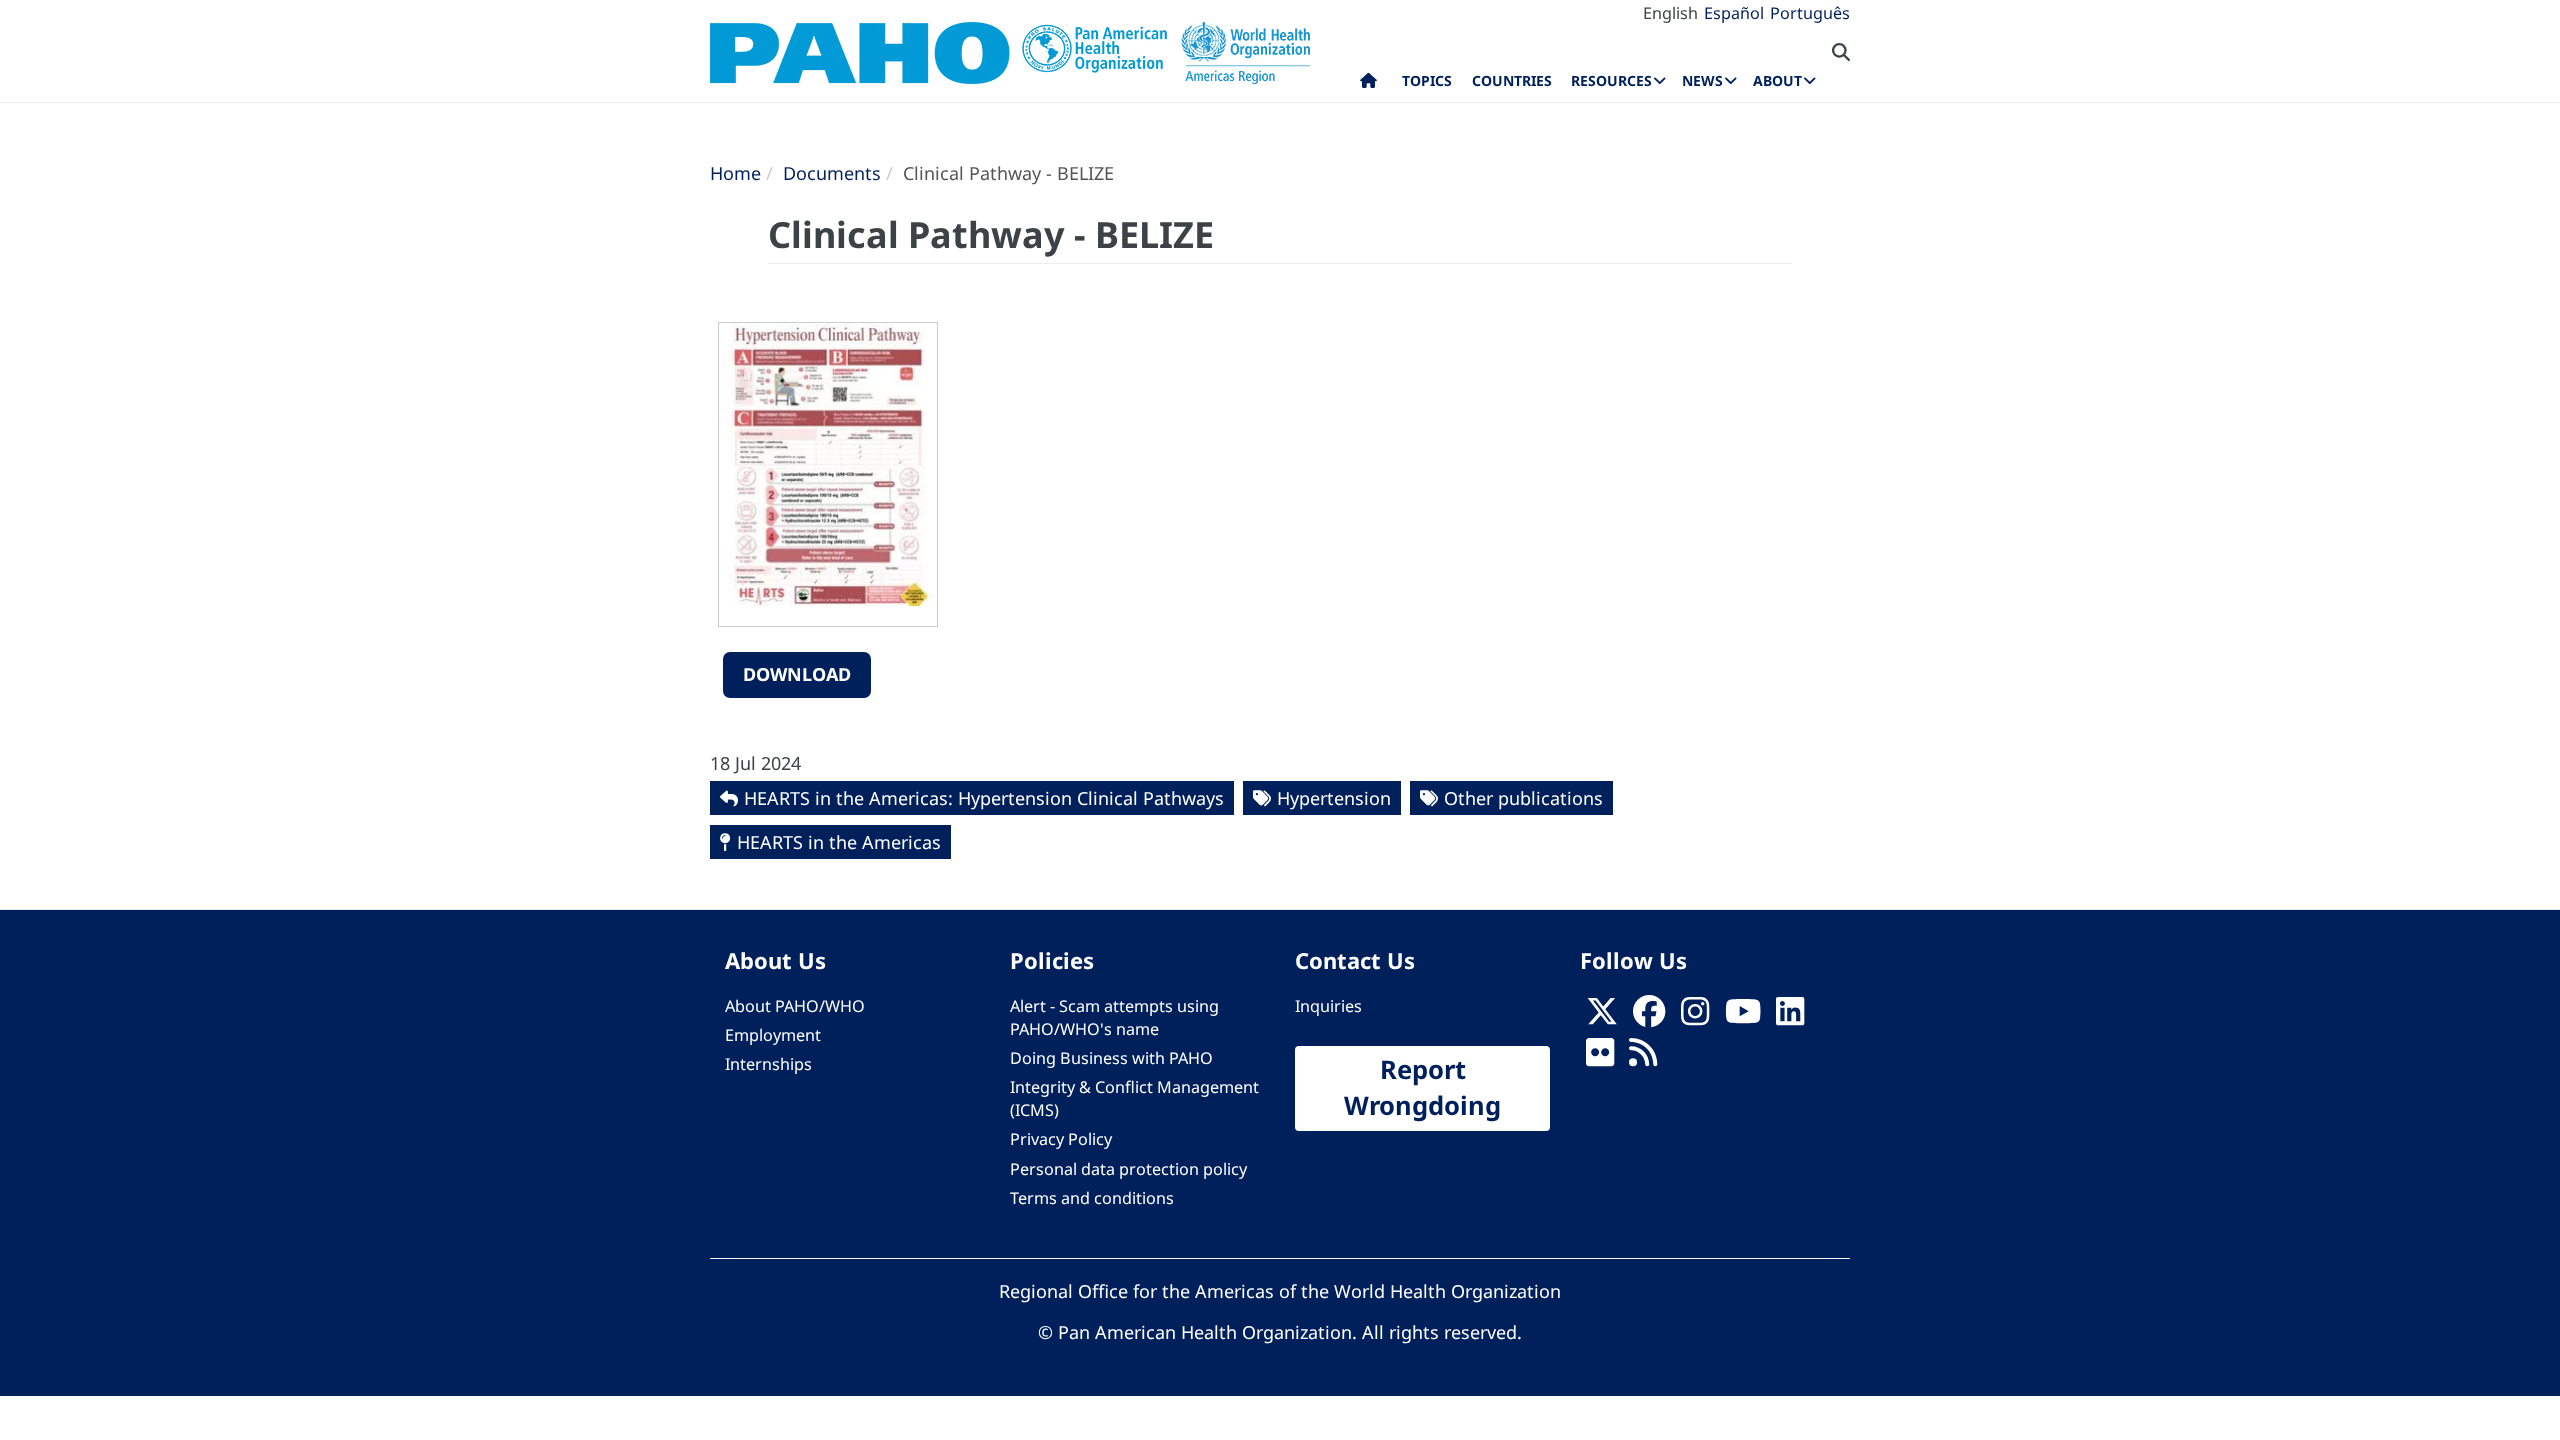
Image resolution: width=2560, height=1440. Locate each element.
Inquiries (1328, 1006)
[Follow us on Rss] (1643, 1058)
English (1670, 13)
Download (797, 674)
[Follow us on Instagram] (1695, 1017)
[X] (1602, 1017)
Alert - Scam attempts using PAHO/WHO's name (1114, 1017)
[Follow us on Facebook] (1649, 1017)
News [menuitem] (1702, 80)
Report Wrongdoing (1422, 1088)
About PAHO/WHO (795, 1006)
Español (1734, 13)
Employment (773, 1035)
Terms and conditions (1092, 1198)
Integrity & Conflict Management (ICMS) (1134, 1098)
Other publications (1523, 798)
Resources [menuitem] (1611, 80)
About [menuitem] (1777, 80)
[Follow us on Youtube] (1743, 1017)
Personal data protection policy (1128, 1169)
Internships (768, 1064)
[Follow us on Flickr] (1600, 1058)
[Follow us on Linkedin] (1790, 1017)
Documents (832, 173)
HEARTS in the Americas (839, 842)
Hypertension (1334, 798)
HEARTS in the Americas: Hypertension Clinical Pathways (984, 798)
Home (735, 173)
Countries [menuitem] (1512, 80)
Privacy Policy (1061, 1139)
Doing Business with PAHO (1111, 1058)
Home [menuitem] (1368, 85)
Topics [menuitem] (1427, 80)
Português (1810, 13)
